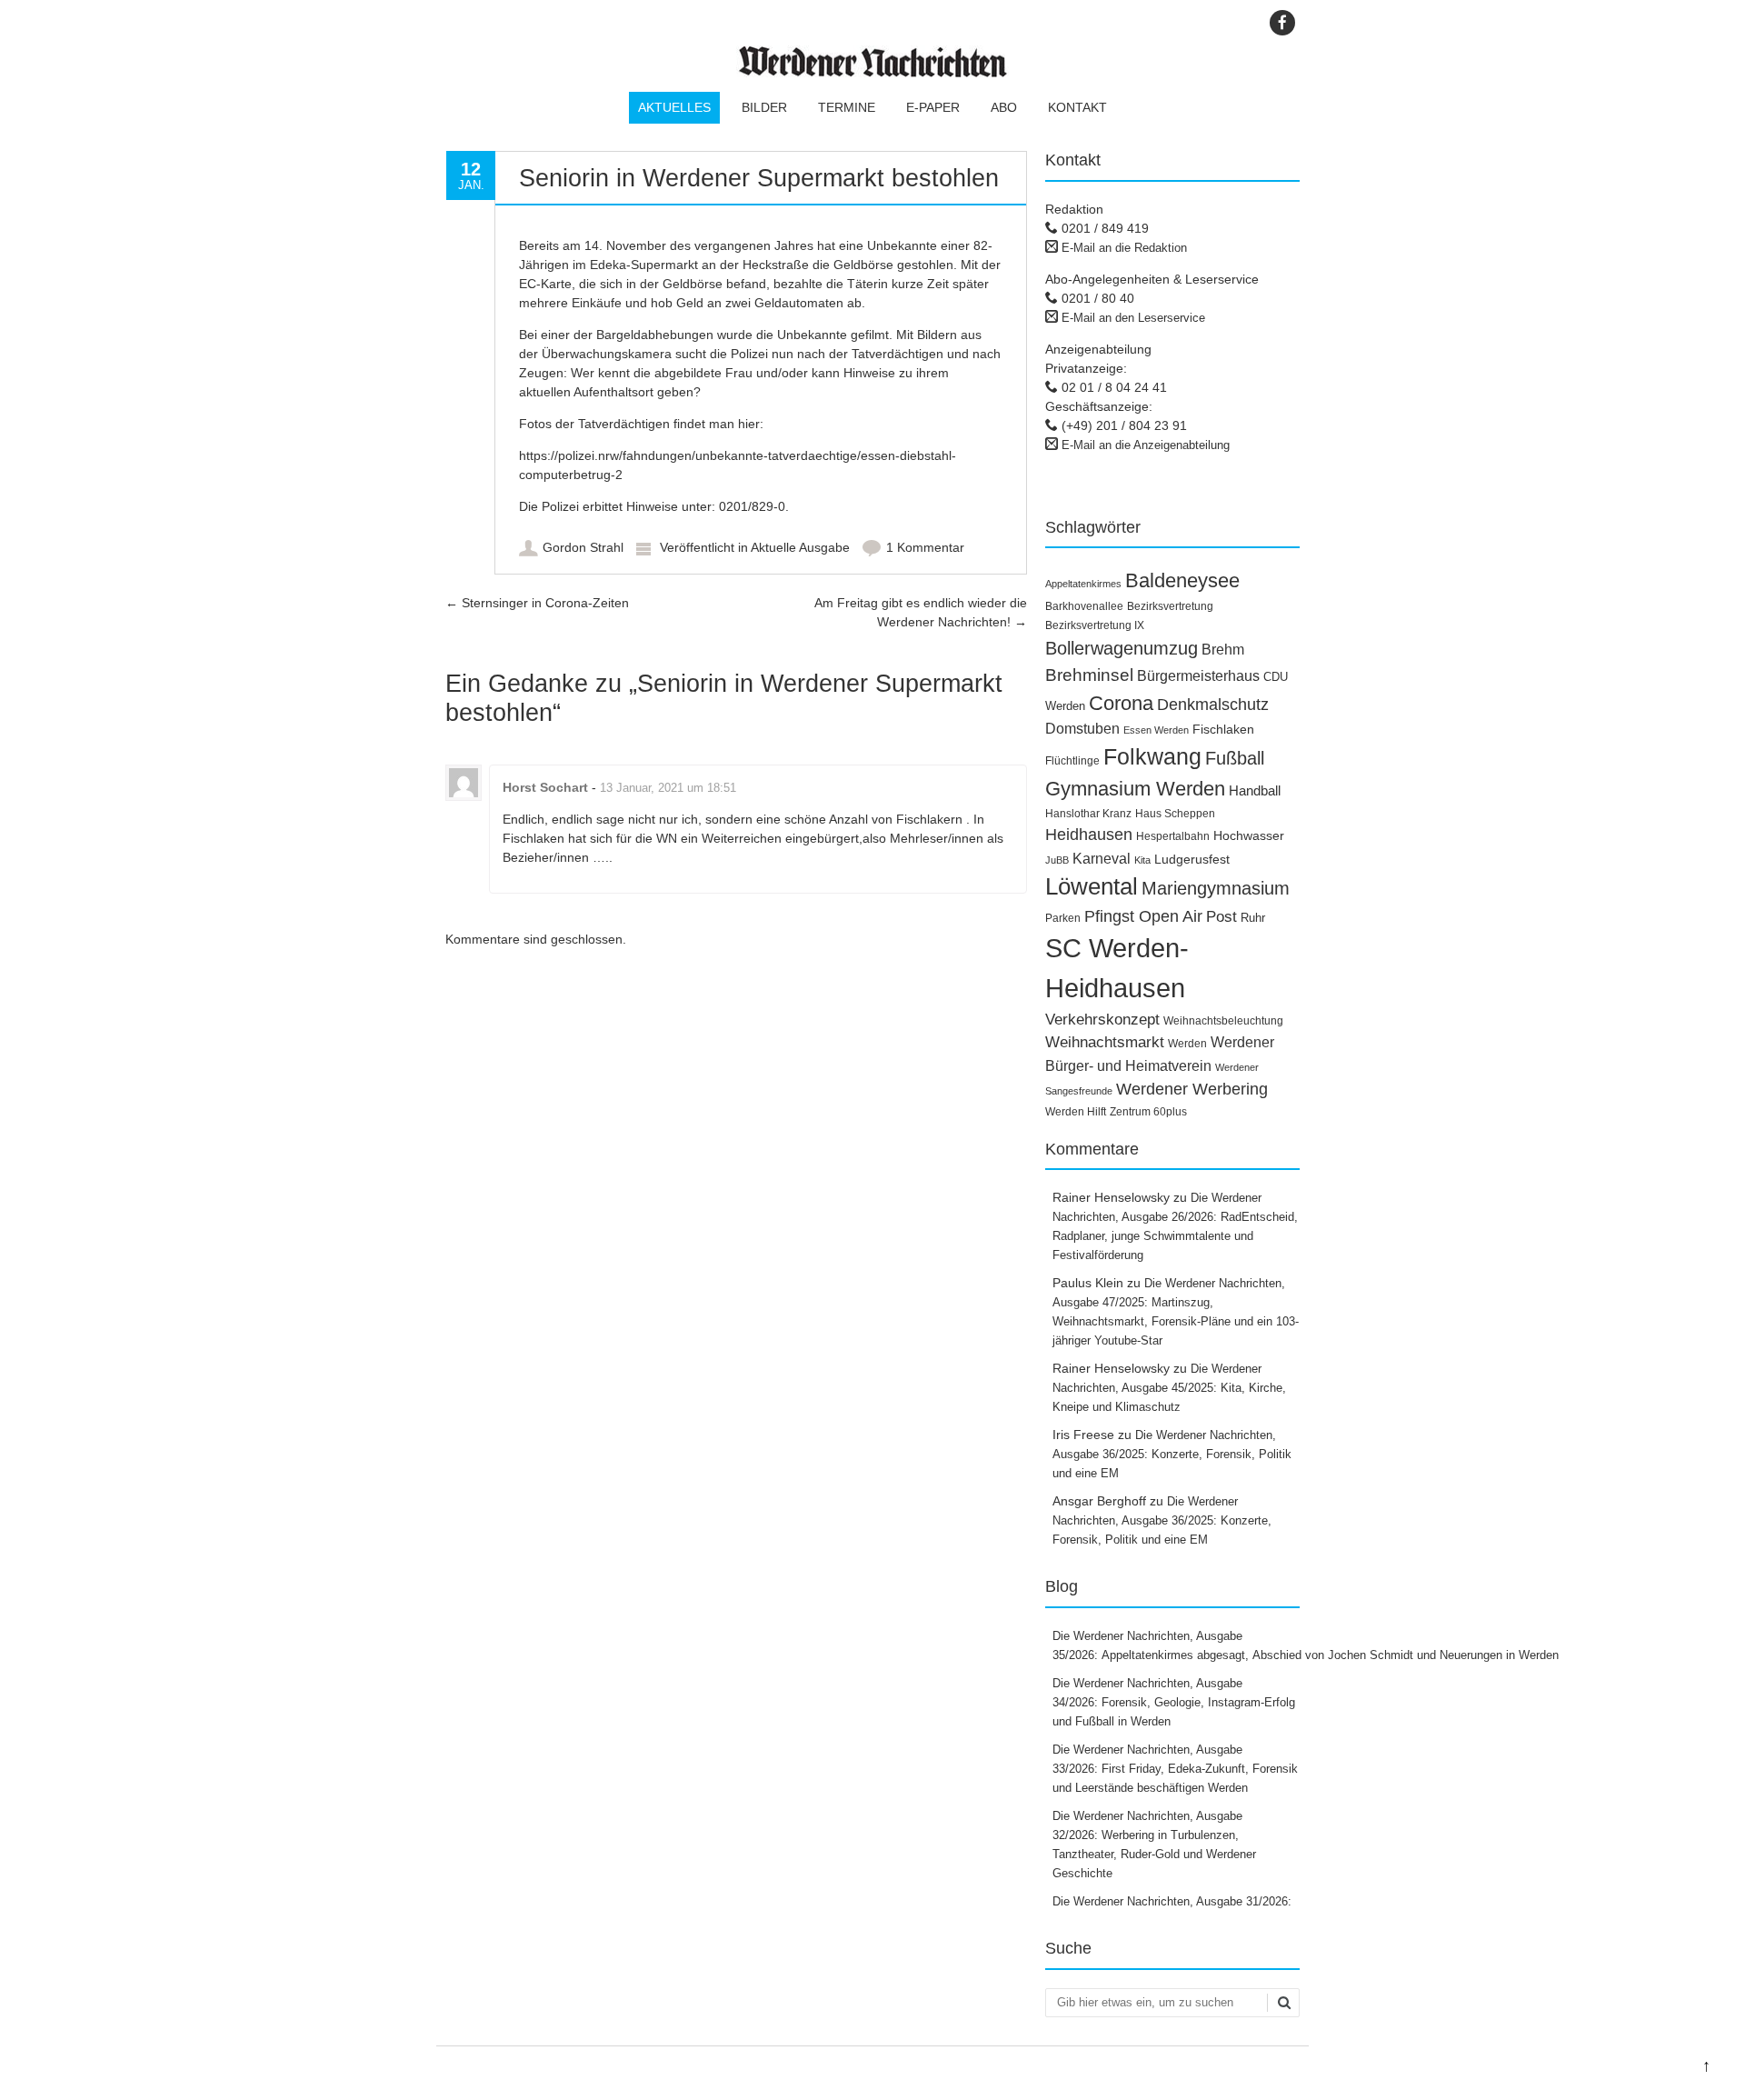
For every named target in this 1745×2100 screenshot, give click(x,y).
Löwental (1092, 886)
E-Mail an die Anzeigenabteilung (1146, 445)
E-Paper (933, 107)
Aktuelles (674, 107)
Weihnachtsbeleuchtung (1223, 1021)
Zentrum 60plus (1148, 1112)
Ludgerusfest (1192, 859)
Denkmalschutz (1213, 705)
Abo (1004, 107)
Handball (1255, 791)
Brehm (1223, 650)
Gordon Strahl (583, 547)
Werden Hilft (1076, 1112)
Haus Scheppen (1175, 814)
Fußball (1235, 758)
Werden (1187, 1044)
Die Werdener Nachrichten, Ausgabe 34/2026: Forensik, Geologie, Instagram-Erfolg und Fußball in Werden (1174, 1702)
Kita (1142, 860)
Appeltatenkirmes (1083, 584)
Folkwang (1152, 756)
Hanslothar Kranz (1088, 814)
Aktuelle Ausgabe (800, 547)
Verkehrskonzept (1102, 1020)
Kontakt (1077, 107)
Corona (1121, 703)
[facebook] (1282, 23)
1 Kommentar (925, 547)
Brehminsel (1089, 675)
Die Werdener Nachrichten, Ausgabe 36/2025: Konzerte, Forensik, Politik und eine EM (1172, 1454)
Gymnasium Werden (1135, 789)
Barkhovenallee (1084, 606)
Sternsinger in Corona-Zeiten (537, 603)
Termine (847, 107)
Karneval (1102, 858)
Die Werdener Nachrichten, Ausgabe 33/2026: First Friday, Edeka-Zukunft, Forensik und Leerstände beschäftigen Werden (1175, 1769)
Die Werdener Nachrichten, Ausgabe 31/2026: (1174, 1901)
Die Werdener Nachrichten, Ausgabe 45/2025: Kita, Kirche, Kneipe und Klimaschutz (1169, 1388)
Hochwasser (1249, 835)
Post (1221, 917)
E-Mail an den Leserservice (1133, 318)
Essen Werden (1156, 730)
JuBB (1057, 860)
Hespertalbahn (1173, 836)
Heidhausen (1089, 835)
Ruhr (1253, 918)
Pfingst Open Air (1143, 916)
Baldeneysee (1182, 580)
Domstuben (1082, 729)
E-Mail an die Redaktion (1124, 248)
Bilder (764, 107)
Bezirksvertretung (1170, 606)
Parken (1063, 918)
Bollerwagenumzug (1122, 648)
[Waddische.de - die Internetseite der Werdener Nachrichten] (872, 73)
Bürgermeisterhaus (1198, 676)
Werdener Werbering (1192, 1089)
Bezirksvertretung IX (1095, 625)
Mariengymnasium (1216, 888)
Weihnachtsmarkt (1105, 1042)
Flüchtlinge (1072, 761)
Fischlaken (1223, 729)
